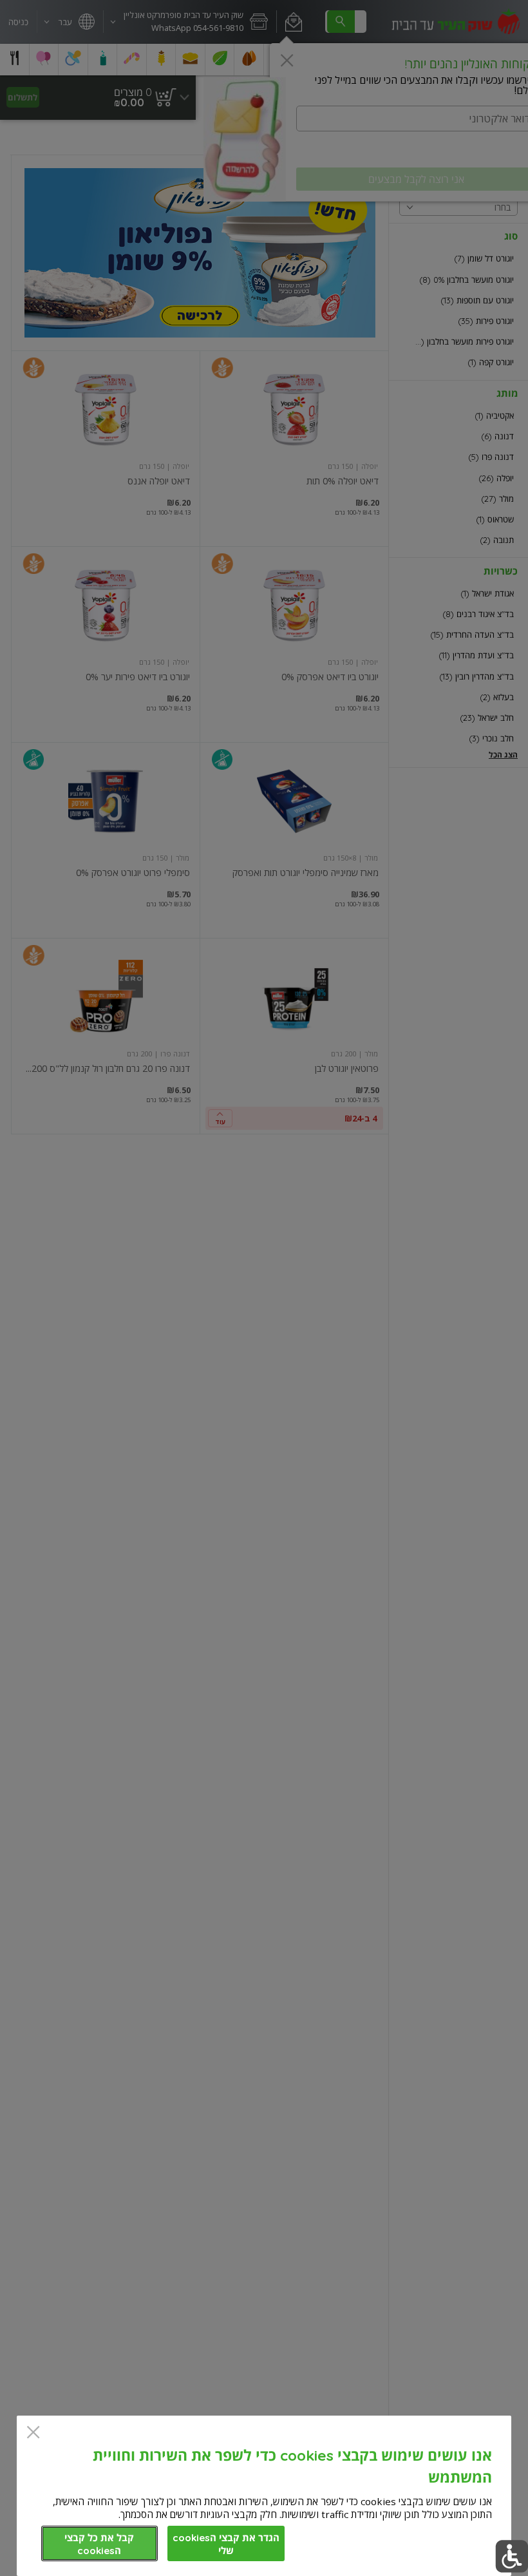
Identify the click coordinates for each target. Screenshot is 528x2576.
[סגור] (33, 2433)
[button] (512, 2556)
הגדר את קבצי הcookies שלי (226, 2544)
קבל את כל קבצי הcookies (99, 2544)
